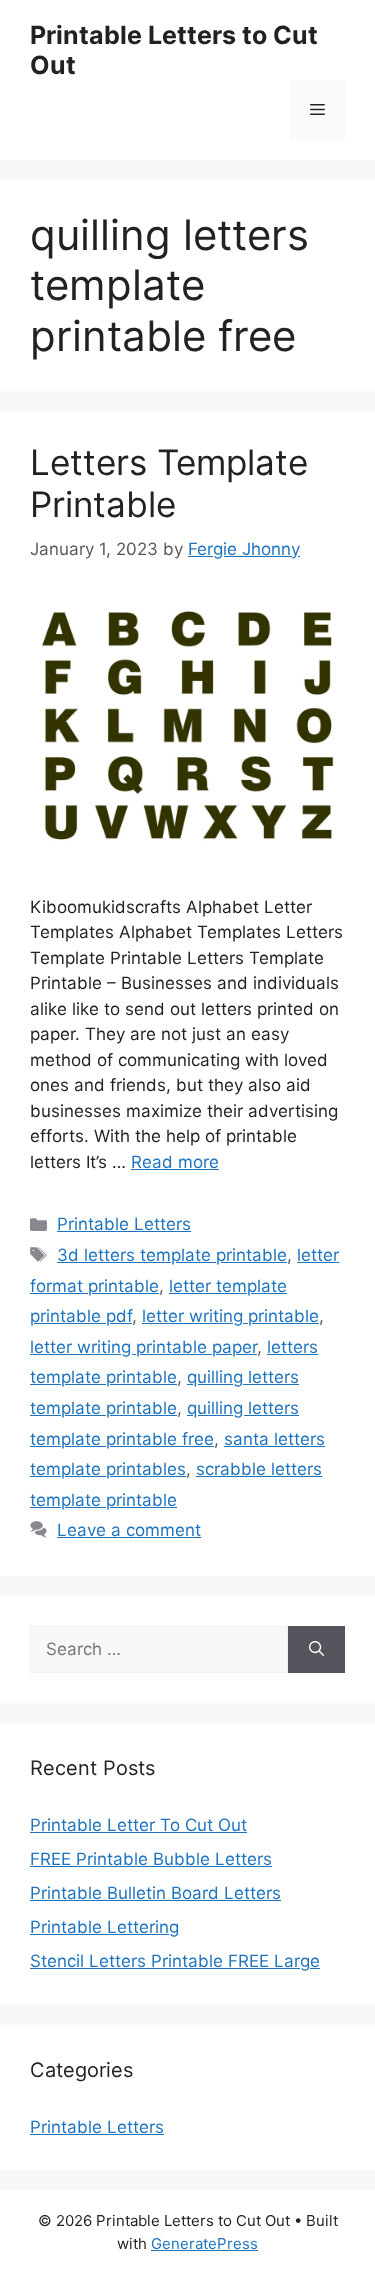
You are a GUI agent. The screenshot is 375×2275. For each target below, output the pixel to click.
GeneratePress (204, 2243)
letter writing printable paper (143, 1347)
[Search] (316, 1650)
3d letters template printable (172, 1255)
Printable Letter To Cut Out (138, 1825)
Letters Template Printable (169, 483)
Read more (175, 1162)
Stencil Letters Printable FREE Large (175, 1961)
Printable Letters (124, 1224)
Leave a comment (129, 1530)
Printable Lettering (104, 1927)
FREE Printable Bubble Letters (151, 1859)
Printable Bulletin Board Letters (155, 1893)
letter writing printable (230, 1316)
